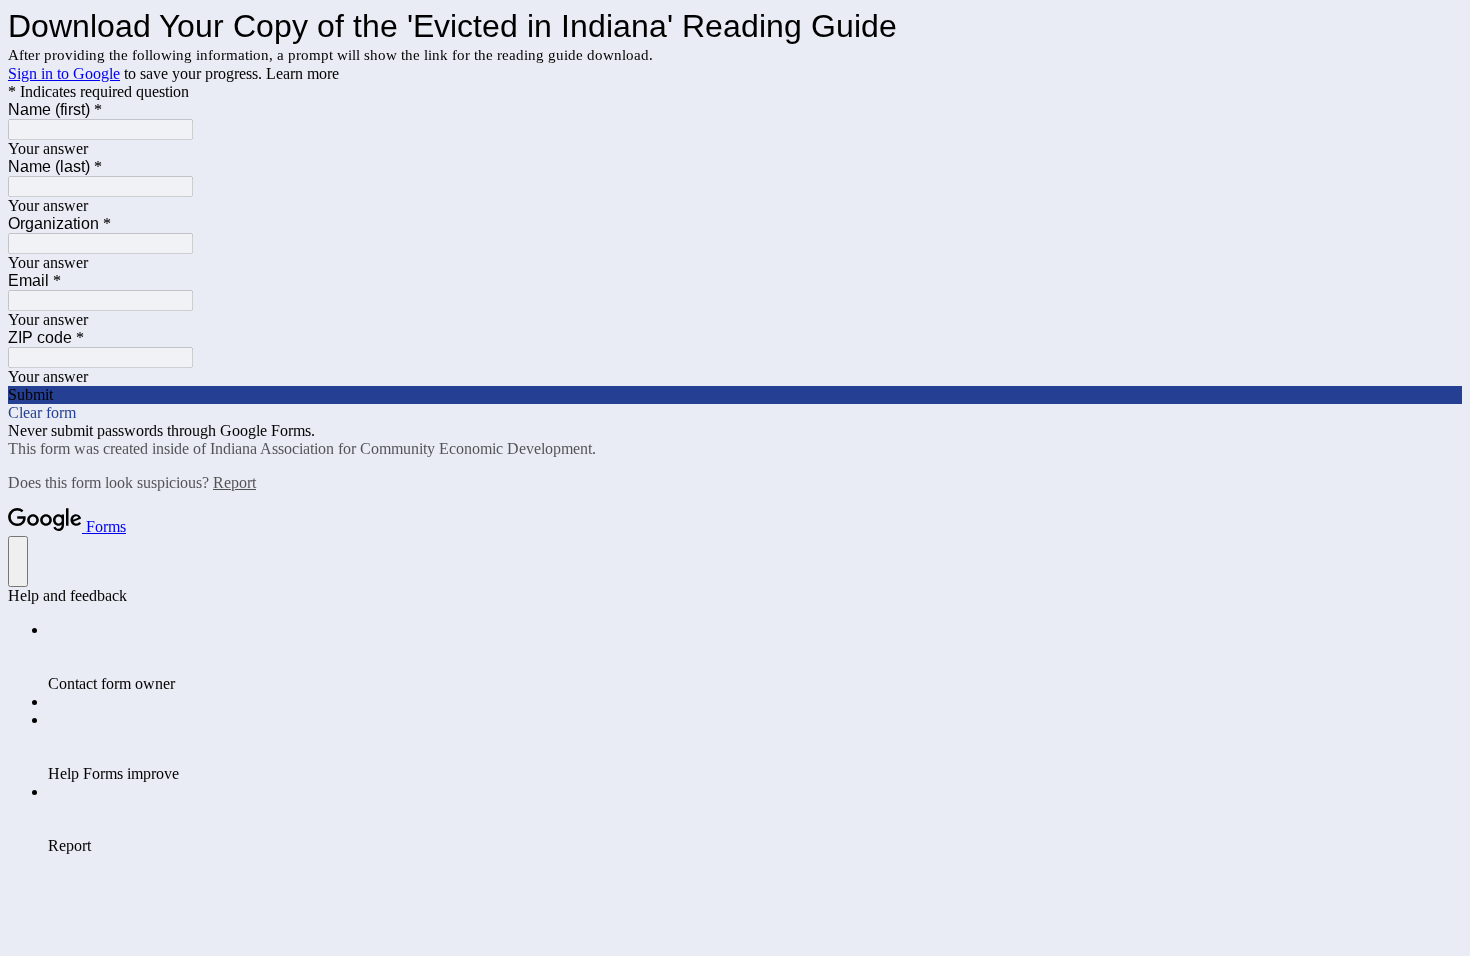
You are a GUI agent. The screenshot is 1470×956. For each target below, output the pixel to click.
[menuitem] (755, 657)
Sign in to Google (64, 73)
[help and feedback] (18, 561)
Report (234, 482)
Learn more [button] (302, 73)
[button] (735, 395)
